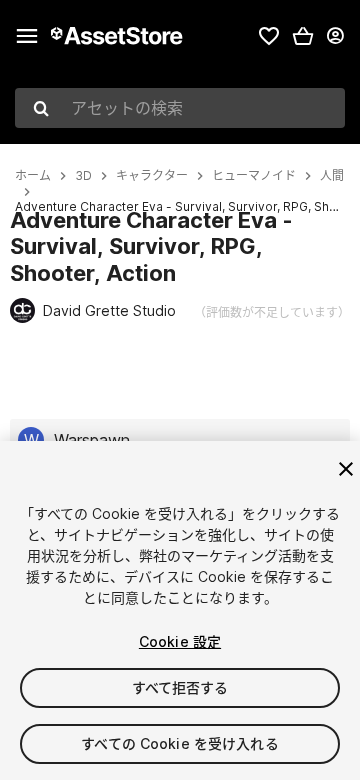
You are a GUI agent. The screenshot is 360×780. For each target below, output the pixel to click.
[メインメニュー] (27, 36)
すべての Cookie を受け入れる (180, 743)
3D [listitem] (83, 176)
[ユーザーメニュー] (335, 36)
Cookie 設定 (180, 641)
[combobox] (180, 108)
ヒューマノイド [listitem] (254, 176)
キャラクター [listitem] (152, 176)
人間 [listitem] (332, 176)
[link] (269, 36)
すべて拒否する (180, 687)
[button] (303, 36)
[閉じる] (346, 469)
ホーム (33, 176)
